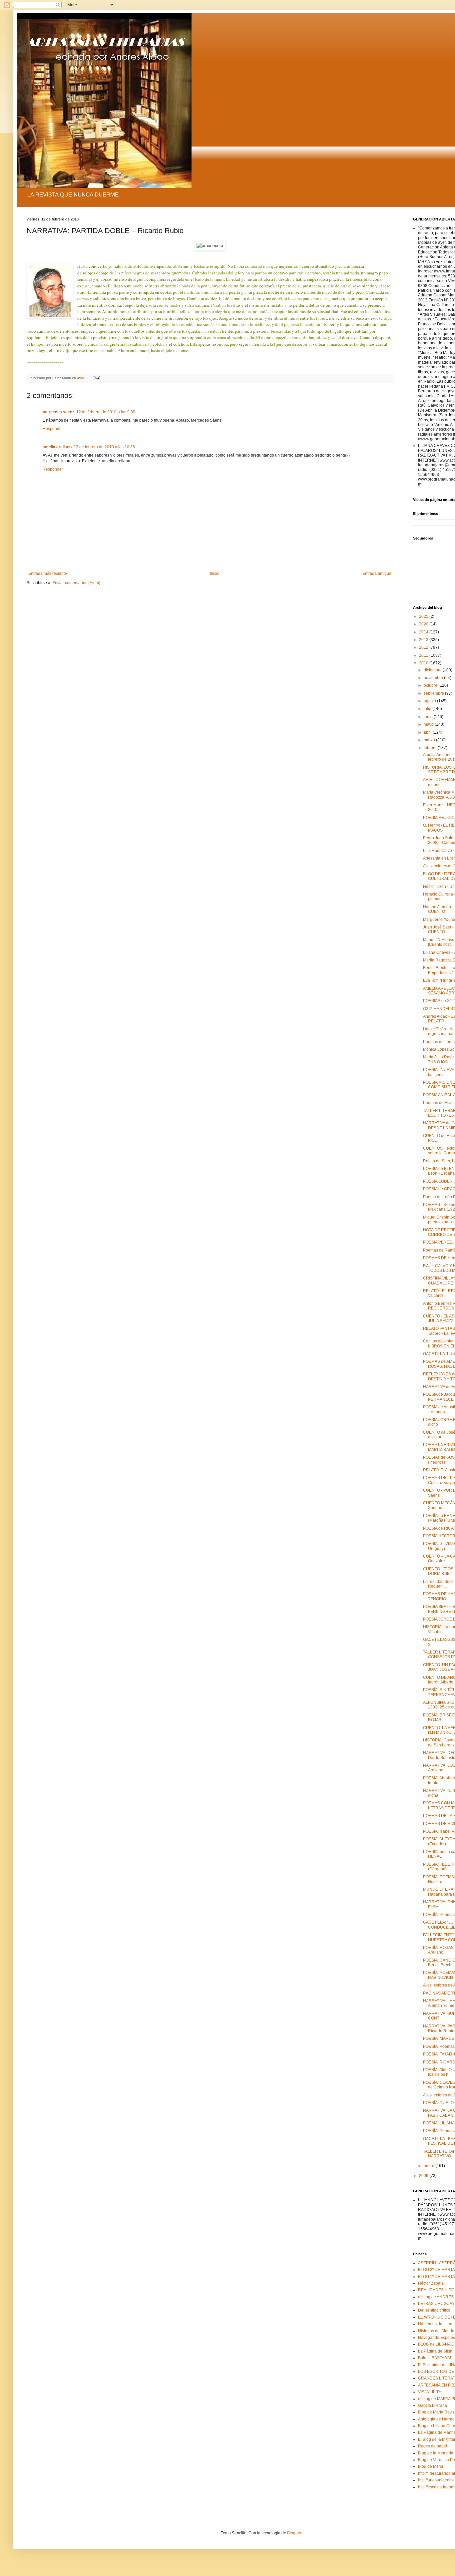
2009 (424, 2176)
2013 (424, 640)
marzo (430, 740)
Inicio (215, 573)
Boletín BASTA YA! (435, 2358)
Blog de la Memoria (436, 2453)
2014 (424, 632)
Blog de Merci (431, 2466)
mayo (429, 724)
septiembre (434, 693)
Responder (53, 429)
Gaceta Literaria (433, 2405)
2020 (424, 624)
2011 (424, 655)
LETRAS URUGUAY (436, 2304)
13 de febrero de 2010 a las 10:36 (104, 447)
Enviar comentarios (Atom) (76, 583)
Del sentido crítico (434, 2310)
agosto (430, 701)
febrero (431, 748)
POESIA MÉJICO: (439, 818)
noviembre (434, 678)
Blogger (294, 2533)
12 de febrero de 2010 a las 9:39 (106, 412)
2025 (424, 616)
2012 (424, 647)
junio (429, 717)
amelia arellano (57, 447)
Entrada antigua (377, 573)
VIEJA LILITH (430, 2392)
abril (428, 732)
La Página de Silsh (435, 2351)
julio (428, 709)
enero (430, 2166)
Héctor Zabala (431, 2283)
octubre (431, 685)
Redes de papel (433, 2446)
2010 (424, 663)
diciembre (433, 670)
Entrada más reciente (48, 573)
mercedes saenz (58, 412)
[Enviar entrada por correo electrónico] (97, 378)
